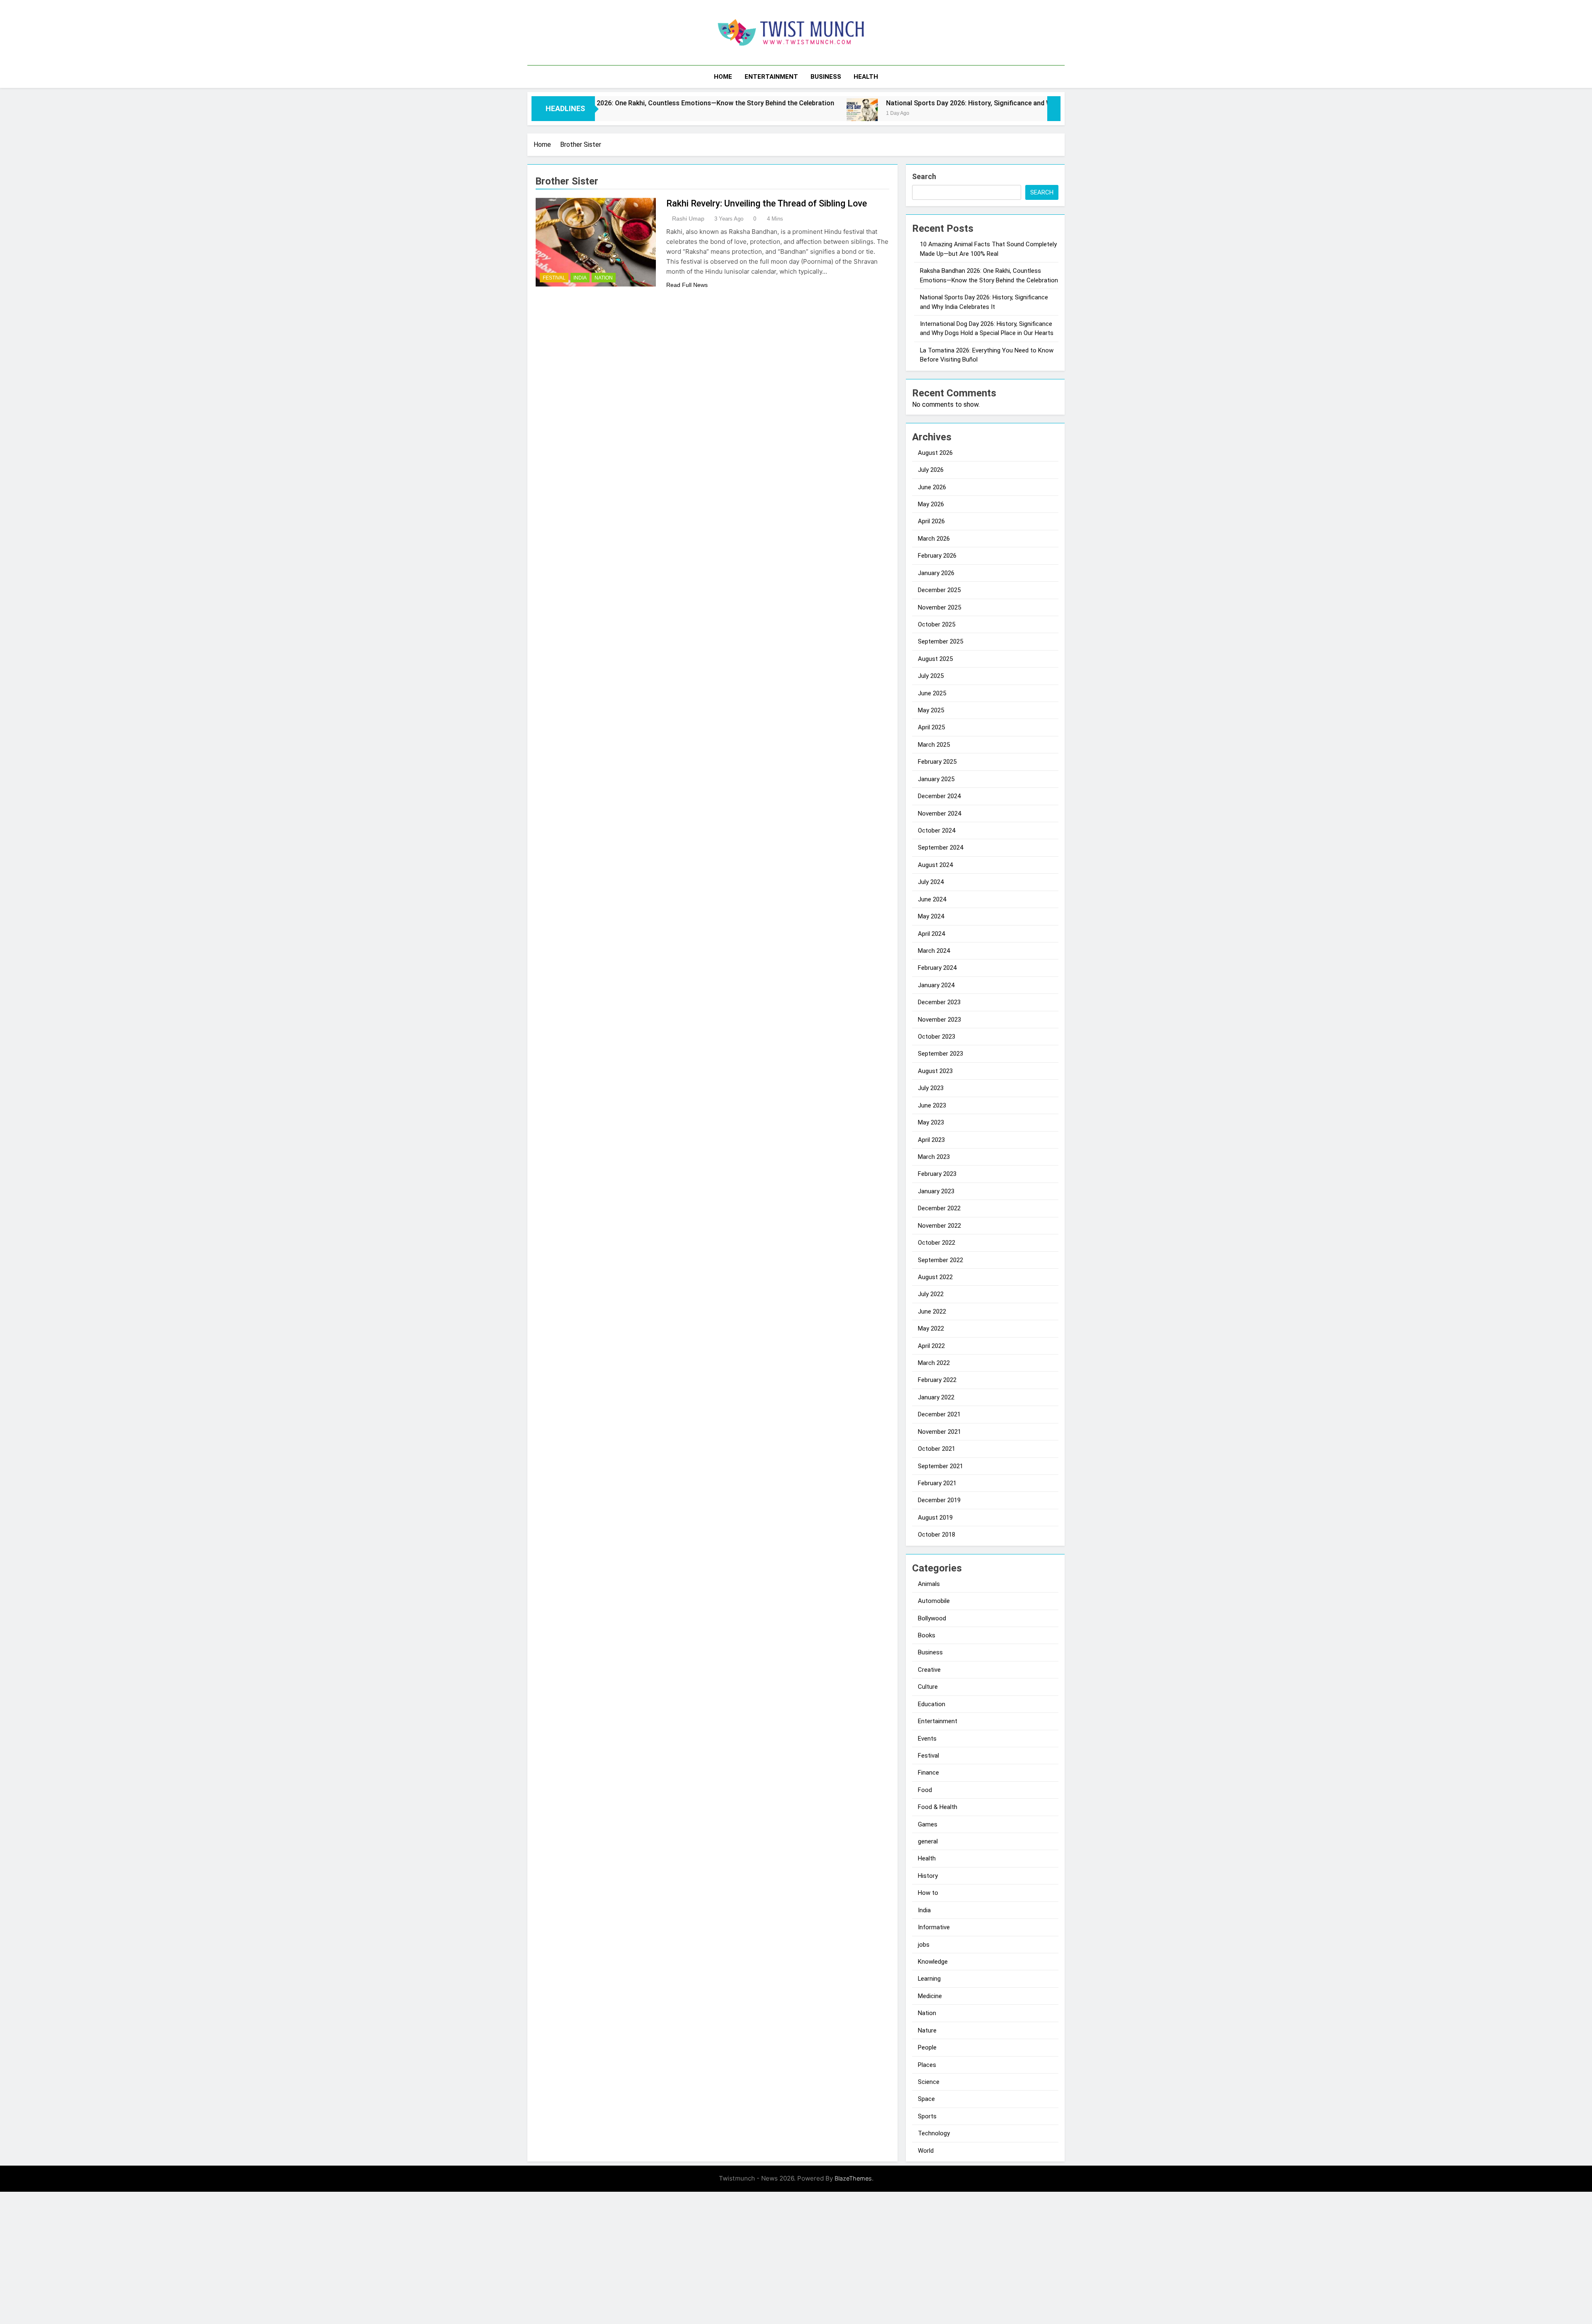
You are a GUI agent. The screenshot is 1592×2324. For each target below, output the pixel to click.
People (927, 2047)
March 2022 (934, 1363)
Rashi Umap (688, 219)
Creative (929, 1670)
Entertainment (771, 77)
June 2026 (932, 487)
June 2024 (932, 899)
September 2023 (940, 1054)
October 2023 (937, 1037)
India (580, 278)
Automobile (934, 1601)
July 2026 (931, 470)
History (928, 1876)
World (926, 2151)
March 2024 (934, 951)
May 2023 (931, 1122)
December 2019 (939, 1500)
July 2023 (931, 1088)
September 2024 (940, 848)
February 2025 (937, 762)
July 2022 (931, 1294)
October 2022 (937, 1243)
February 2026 (937, 556)
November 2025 (939, 607)
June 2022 (932, 1311)
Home (723, 77)
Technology (934, 2133)
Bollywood (932, 1618)
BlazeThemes (853, 2178)
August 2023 (935, 1071)
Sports (927, 2116)
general (928, 1841)
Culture (928, 1687)
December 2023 (939, 1002)
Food (925, 1790)
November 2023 (939, 1020)
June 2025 (932, 693)
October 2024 (937, 831)
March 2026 (934, 539)
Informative (934, 1927)
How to (928, 1893)
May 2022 (931, 1328)
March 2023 (934, 1157)
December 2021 (939, 1414)
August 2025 (935, 659)
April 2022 (931, 1346)
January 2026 (936, 573)
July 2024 (931, 882)
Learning (929, 1979)
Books (927, 1635)
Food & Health (938, 1807)
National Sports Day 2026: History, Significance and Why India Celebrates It (850, 103)
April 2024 (931, 934)
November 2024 (939, 814)
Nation (604, 278)
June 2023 (932, 1105)
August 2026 (935, 453)
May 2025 (931, 710)
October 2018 (937, 1535)
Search (924, 176)
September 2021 (940, 1466)
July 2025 (931, 676)
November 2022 (939, 1226)
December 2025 (939, 590)
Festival (554, 278)
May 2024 (931, 916)
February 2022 (937, 1380)
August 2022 (935, 1277)
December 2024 (939, 796)
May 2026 (931, 504)
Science (929, 2082)
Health (866, 77)
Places (927, 2065)
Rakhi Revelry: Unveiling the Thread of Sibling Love (767, 203)
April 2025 (931, 727)
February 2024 (937, 968)
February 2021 (937, 1483)
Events (927, 1739)
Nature (927, 2030)
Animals (929, 1584)
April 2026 (931, 521)
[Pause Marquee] (1054, 109)
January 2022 (936, 1397)
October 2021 (937, 1449)
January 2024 (936, 985)
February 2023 (937, 1174)
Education (932, 1704)
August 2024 (935, 865)
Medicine (930, 1996)
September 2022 (940, 1260)
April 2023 (931, 1140)
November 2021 (939, 1432)
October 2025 (937, 624)
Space (926, 2099)
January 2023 (936, 1191)
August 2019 (935, 1518)
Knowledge (933, 1962)
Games (928, 1824)
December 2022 (939, 1208)
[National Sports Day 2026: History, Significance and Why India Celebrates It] (712, 114)
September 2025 (940, 641)
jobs (924, 1945)
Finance (928, 1773)
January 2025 (936, 779)
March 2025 (934, 745)
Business (826, 77)
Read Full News (687, 285)
